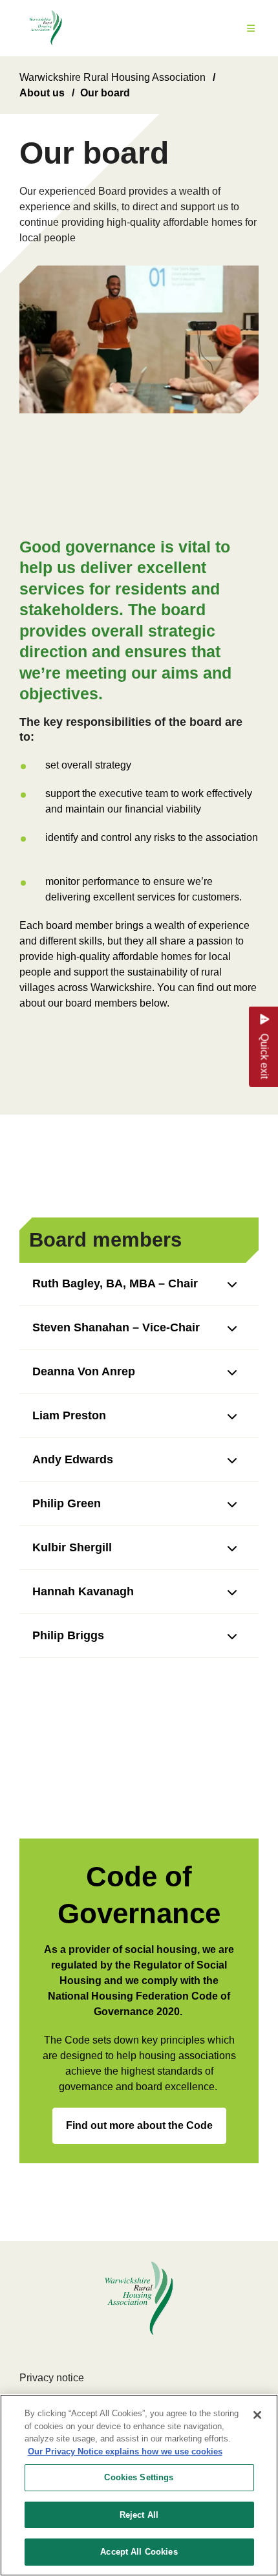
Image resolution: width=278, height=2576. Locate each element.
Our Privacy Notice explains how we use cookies (125, 2451)
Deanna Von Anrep (84, 1371)
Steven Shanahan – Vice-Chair (116, 1327)
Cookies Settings (139, 2477)
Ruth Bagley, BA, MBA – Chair (115, 1283)
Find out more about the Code (139, 2125)
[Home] (46, 28)
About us (42, 93)
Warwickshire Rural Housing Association (112, 77)
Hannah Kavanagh (83, 1591)
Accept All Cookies (139, 2552)
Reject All (139, 2515)
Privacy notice (52, 2378)
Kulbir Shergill (72, 1547)
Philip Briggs (68, 1635)
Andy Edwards (73, 1459)
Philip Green (67, 1503)
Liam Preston (69, 1415)
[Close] (257, 2415)
